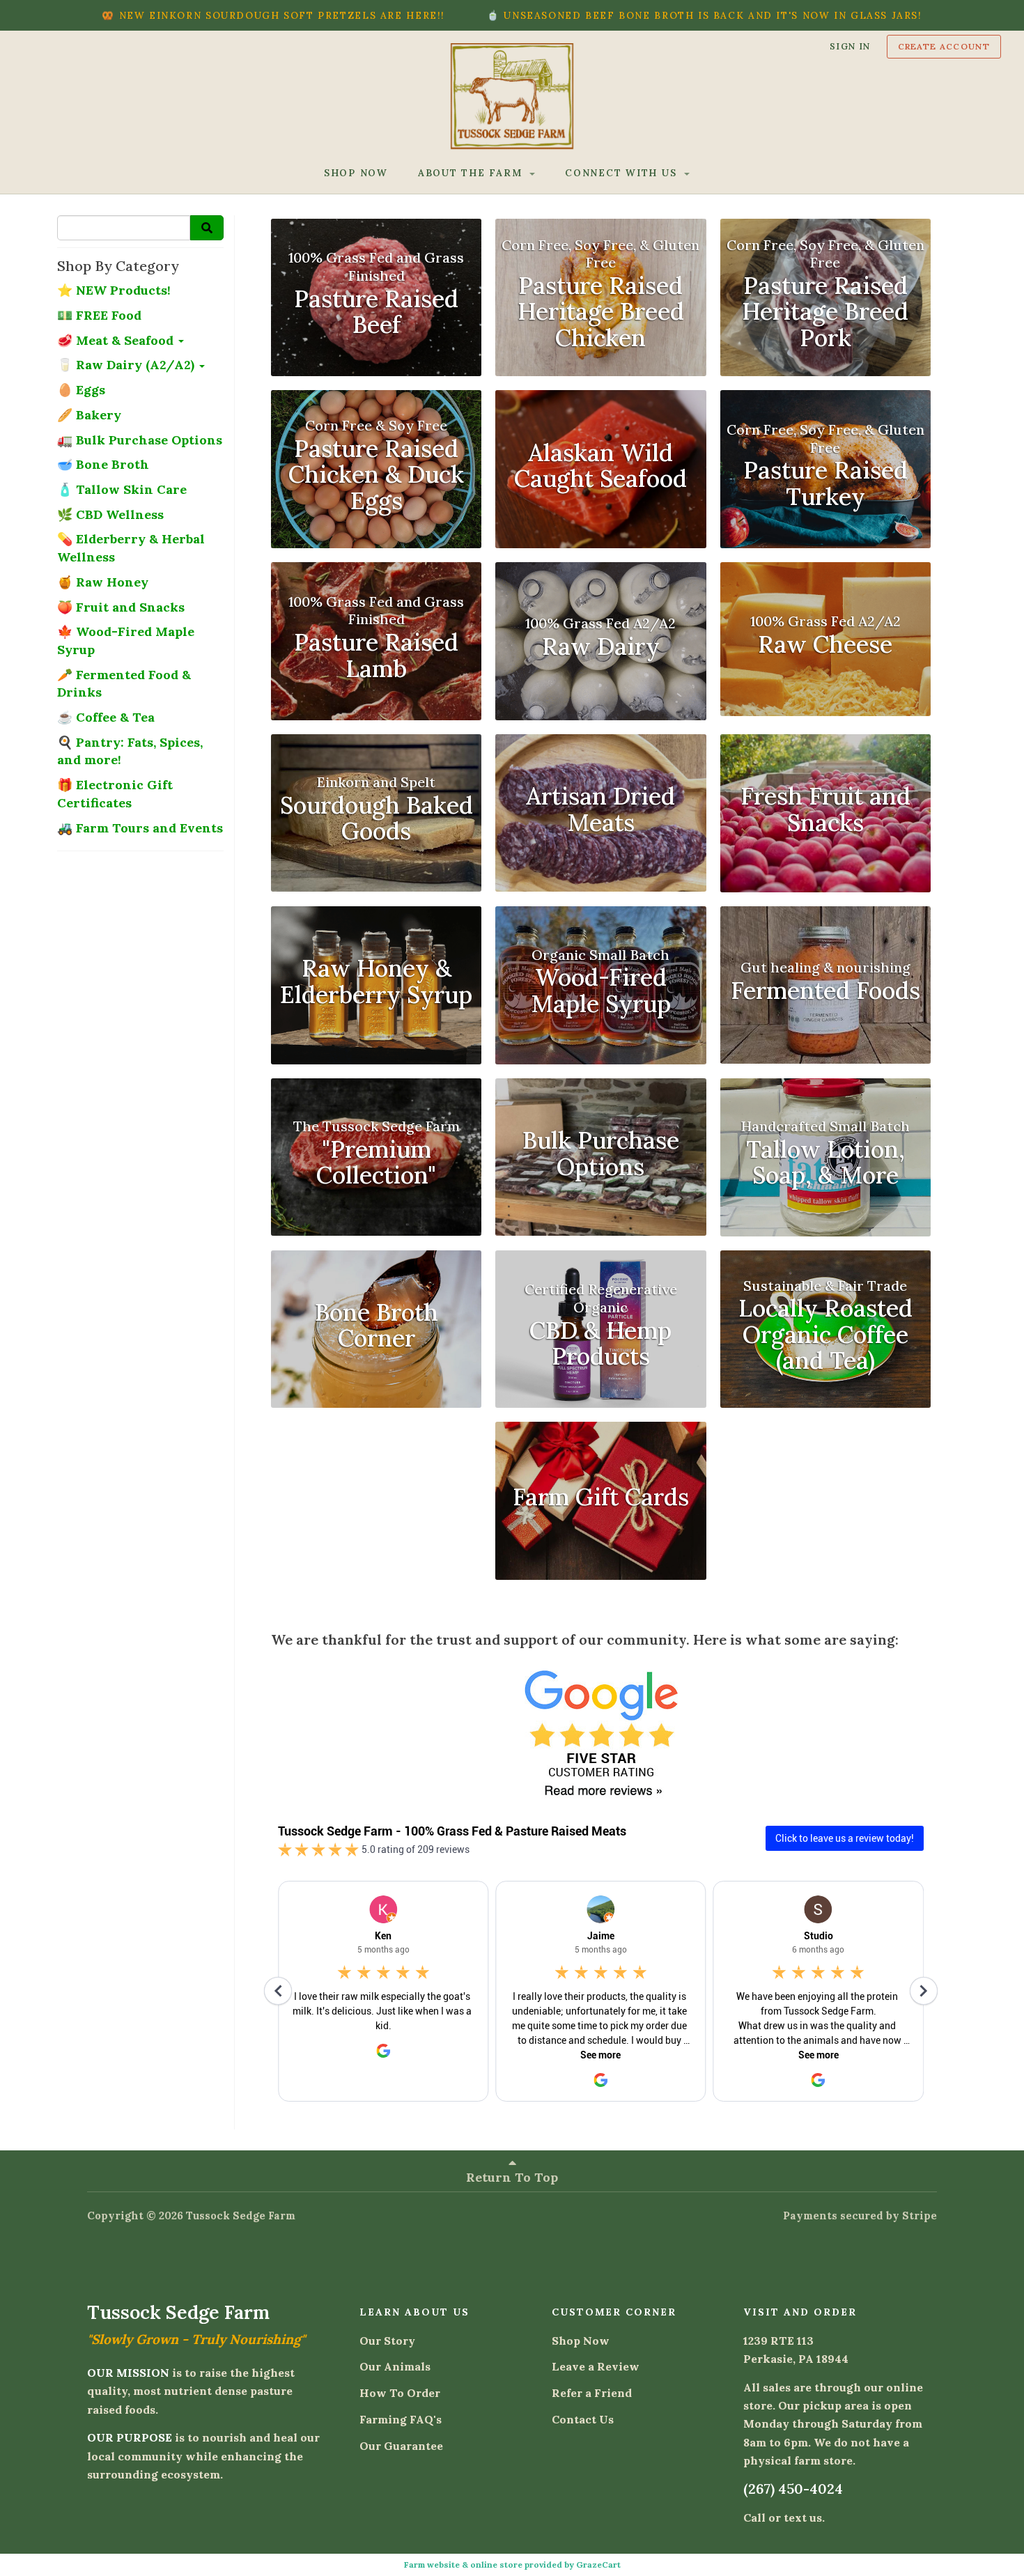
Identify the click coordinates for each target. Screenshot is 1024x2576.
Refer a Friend (592, 2393)
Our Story (387, 2341)
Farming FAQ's (401, 2419)
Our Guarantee (401, 2446)
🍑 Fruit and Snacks (121, 607)
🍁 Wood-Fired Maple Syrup (126, 641)
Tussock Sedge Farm (241, 2216)
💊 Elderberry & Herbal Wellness (131, 548)
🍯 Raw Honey (103, 582)
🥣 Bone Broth (103, 464)
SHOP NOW (356, 173)
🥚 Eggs (81, 390)
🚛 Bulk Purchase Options (140, 440)
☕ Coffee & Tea (106, 717)
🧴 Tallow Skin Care (122, 489)
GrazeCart (598, 2565)
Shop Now (581, 2341)
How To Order (400, 2393)
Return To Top (512, 2177)
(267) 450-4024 (793, 2489)
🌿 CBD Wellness (110, 514)
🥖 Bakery (89, 415)
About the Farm (472, 173)
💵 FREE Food (99, 315)
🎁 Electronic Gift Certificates (115, 794)
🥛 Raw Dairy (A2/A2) (127, 365)
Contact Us (583, 2419)
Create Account (944, 46)
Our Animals (395, 2366)
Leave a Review (596, 2366)
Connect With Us (623, 173)
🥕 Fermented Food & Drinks (124, 684)
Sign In (850, 46)
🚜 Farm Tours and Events (140, 828)
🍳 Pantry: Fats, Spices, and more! (130, 751)
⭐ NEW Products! (114, 290)
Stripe (920, 2216)
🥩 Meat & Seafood (117, 340)
